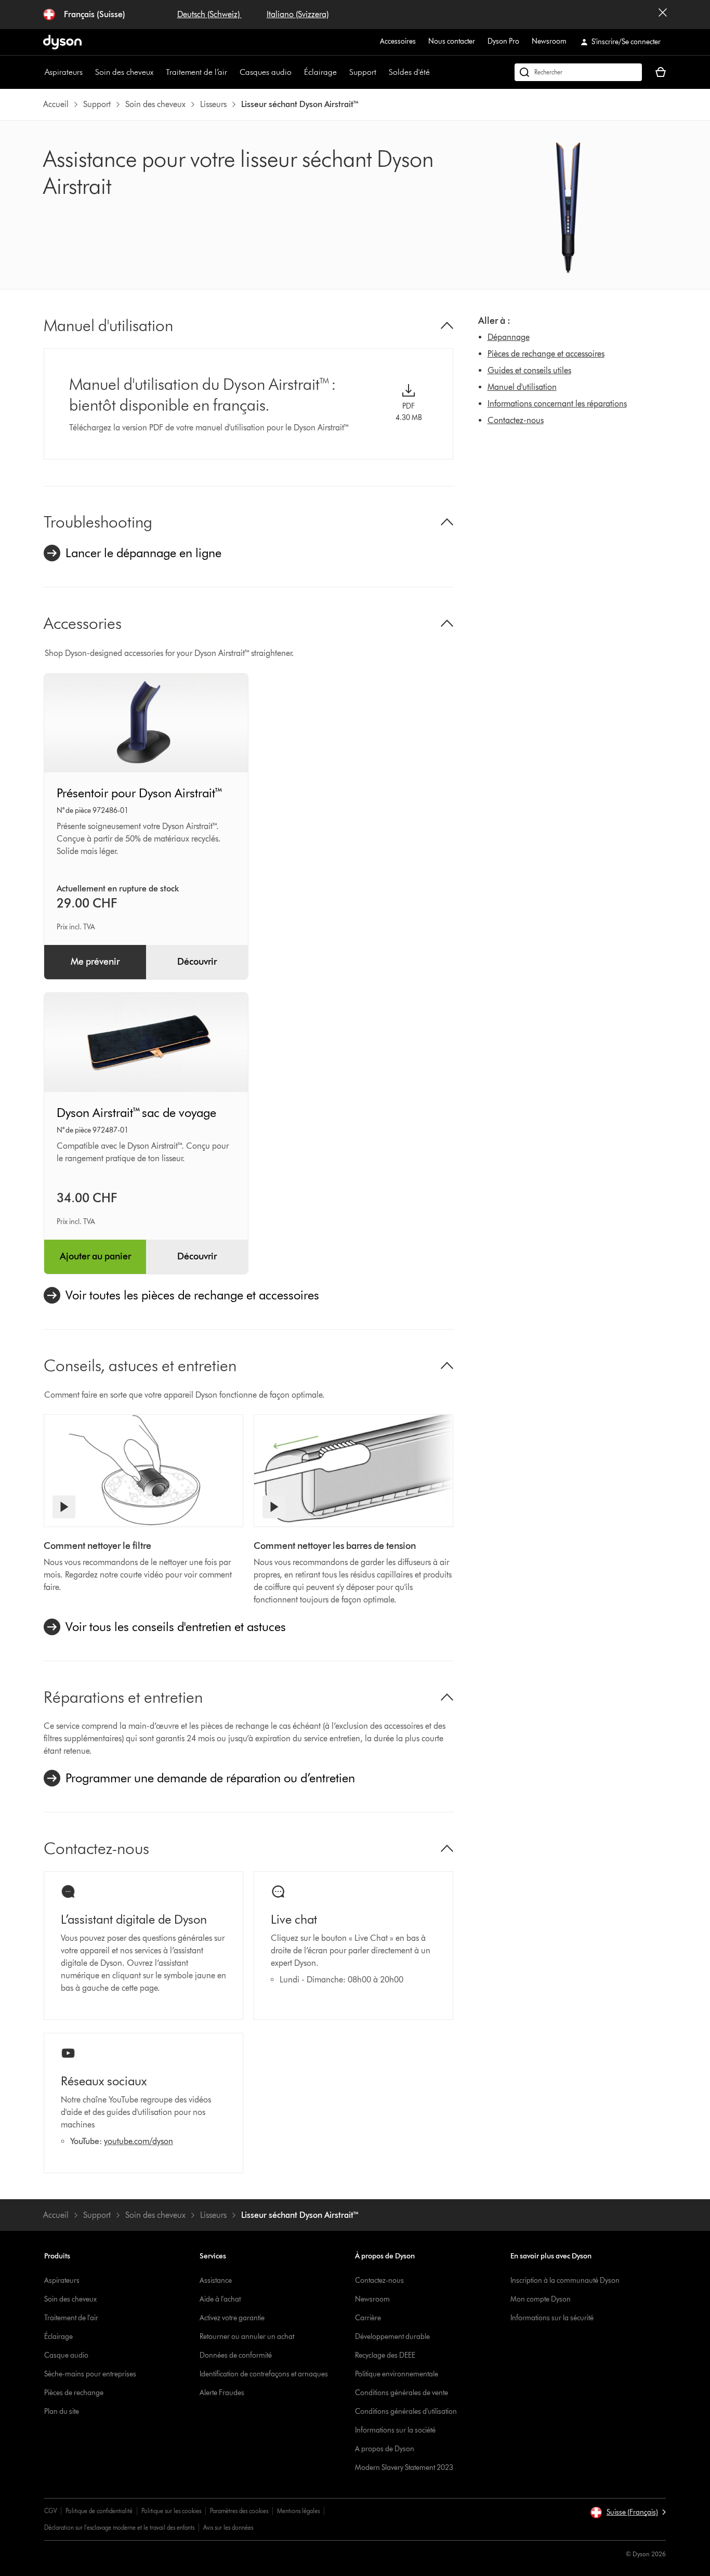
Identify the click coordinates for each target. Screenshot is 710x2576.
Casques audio (266, 72)
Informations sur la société (395, 2430)
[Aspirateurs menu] (88, 72)
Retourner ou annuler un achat (247, 2337)
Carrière (368, 2318)
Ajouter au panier (95, 1256)
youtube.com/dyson (139, 2141)
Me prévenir (95, 962)
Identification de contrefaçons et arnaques (264, 2374)
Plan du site (62, 2411)
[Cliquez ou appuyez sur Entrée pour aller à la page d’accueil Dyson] (62, 42)
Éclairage (320, 72)
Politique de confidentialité (99, 2511)
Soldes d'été (409, 72)
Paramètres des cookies (239, 2511)
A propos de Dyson (385, 2449)
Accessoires (398, 41)
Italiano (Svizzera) (298, 14)
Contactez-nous (516, 420)
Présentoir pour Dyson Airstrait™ (140, 793)
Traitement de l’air (196, 72)
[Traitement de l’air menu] (232, 72)
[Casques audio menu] (297, 72)
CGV (50, 2511)
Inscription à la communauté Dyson (565, 2281)
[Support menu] (382, 72)
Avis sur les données (228, 2527)
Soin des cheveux (124, 72)
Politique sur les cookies (171, 2511)
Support (363, 72)
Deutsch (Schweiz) (209, 14)
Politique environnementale (397, 2374)
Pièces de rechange (74, 2393)
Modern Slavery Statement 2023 (404, 2468)
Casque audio (66, 2355)
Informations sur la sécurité (552, 2318)
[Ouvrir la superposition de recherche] (578, 72)
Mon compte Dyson (541, 2299)
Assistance (216, 2281)
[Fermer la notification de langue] (663, 15)
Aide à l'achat (220, 2299)
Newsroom (549, 41)
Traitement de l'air (71, 2318)
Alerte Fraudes (222, 2393)
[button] (628, 2513)
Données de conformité (236, 2355)
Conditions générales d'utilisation (406, 2411)
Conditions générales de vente (402, 2393)
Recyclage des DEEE (385, 2355)
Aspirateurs (64, 72)
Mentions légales (298, 2511)
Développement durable (392, 2337)
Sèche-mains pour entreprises (90, 2374)
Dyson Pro (503, 41)
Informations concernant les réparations (557, 404)
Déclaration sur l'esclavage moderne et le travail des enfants (119, 2527)
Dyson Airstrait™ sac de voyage (136, 1113)
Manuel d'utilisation (522, 387)
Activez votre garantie (232, 2318)
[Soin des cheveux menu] (159, 72)
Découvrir (197, 962)
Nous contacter (452, 41)
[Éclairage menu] (342, 72)
